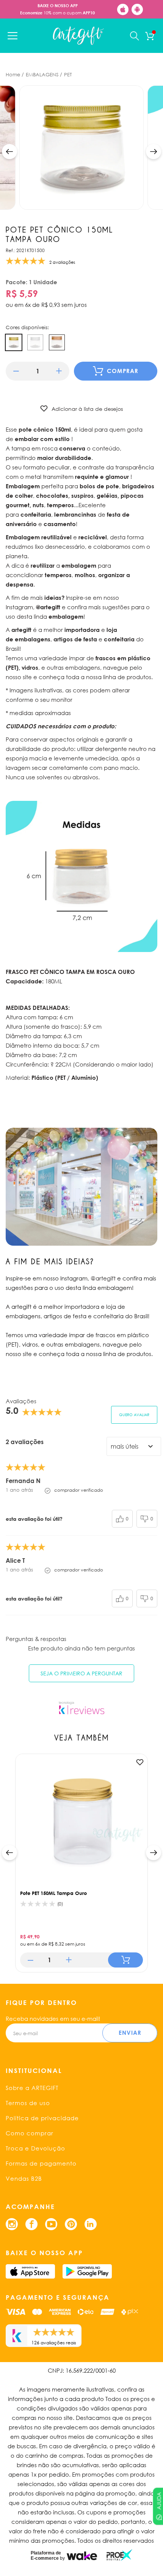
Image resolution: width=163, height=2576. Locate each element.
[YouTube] (51, 2224)
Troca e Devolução (35, 2148)
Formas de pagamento (41, 2163)
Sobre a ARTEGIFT (32, 2088)
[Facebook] (31, 2224)
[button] (9, 152)
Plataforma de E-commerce (46, 2556)
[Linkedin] (91, 2224)
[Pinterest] (71, 2224)
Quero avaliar (134, 1415)
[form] (38, 371)
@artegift (103, 1278)
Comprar (123, 371)
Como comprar (30, 2133)
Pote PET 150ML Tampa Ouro (53, 1893)
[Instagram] (12, 2224)
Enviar (130, 2033)
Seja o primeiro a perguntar (81, 1673)
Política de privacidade (42, 2118)
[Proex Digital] (119, 2555)
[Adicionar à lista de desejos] (140, 1762)
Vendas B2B (24, 2178)
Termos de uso (28, 2103)
